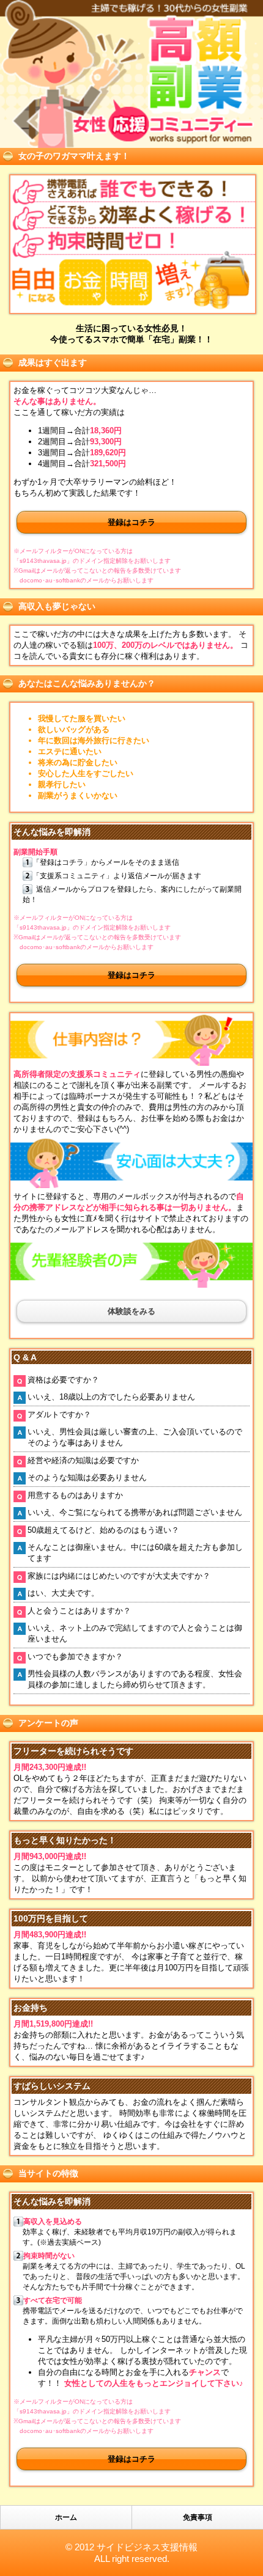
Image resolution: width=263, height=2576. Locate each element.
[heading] (131, 74)
